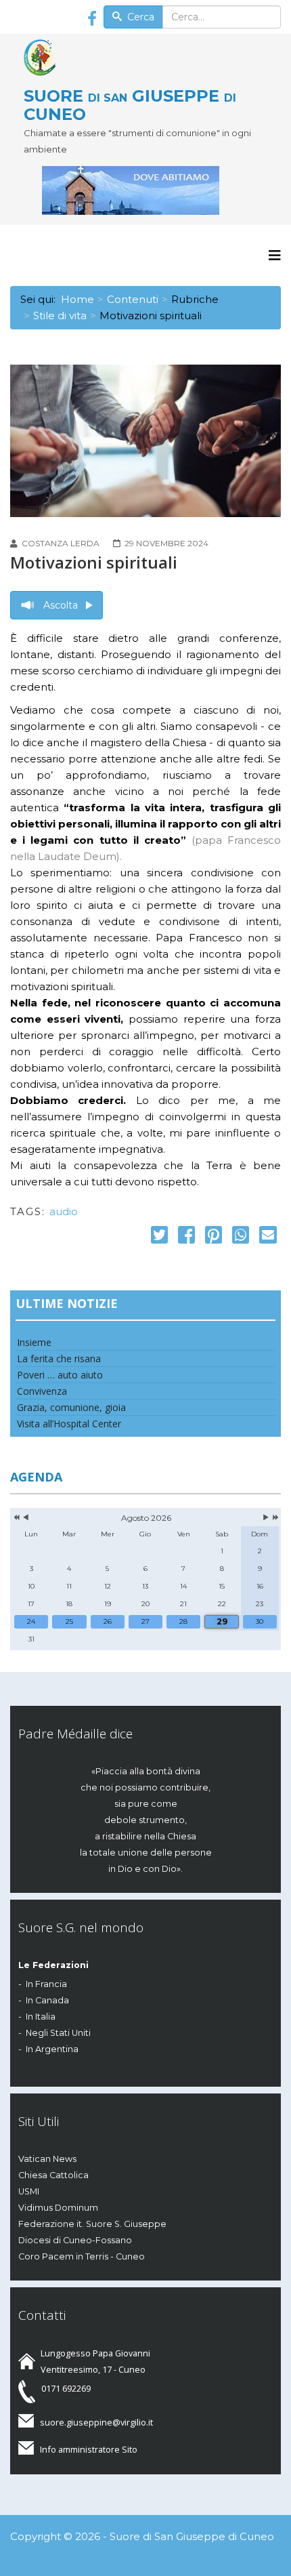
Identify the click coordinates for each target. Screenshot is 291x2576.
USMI (29, 2191)
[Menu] (275, 255)
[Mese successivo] (266, 1518)
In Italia (41, 2017)
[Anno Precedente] (15, 1518)
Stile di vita (60, 315)
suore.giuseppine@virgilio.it (96, 2422)
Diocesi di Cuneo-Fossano (75, 2240)
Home (77, 299)
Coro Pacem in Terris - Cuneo (82, 2256)
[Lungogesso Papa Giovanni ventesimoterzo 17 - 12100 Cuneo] (152, 190)
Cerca (139, 17)
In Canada (47, 2000)
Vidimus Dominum (58, 2208)
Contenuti (133, 299)
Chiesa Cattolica (53, 2175)
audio (64, 1211)
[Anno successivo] (274, 1518)
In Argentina (52, 2049)
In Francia (46, 1984)
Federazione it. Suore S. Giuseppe (92, 2224)
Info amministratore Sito (89, 2449)
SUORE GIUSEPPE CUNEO (130, 104)
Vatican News (47, 2159)
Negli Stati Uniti (58, 2033)
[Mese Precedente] (26, 1518)
